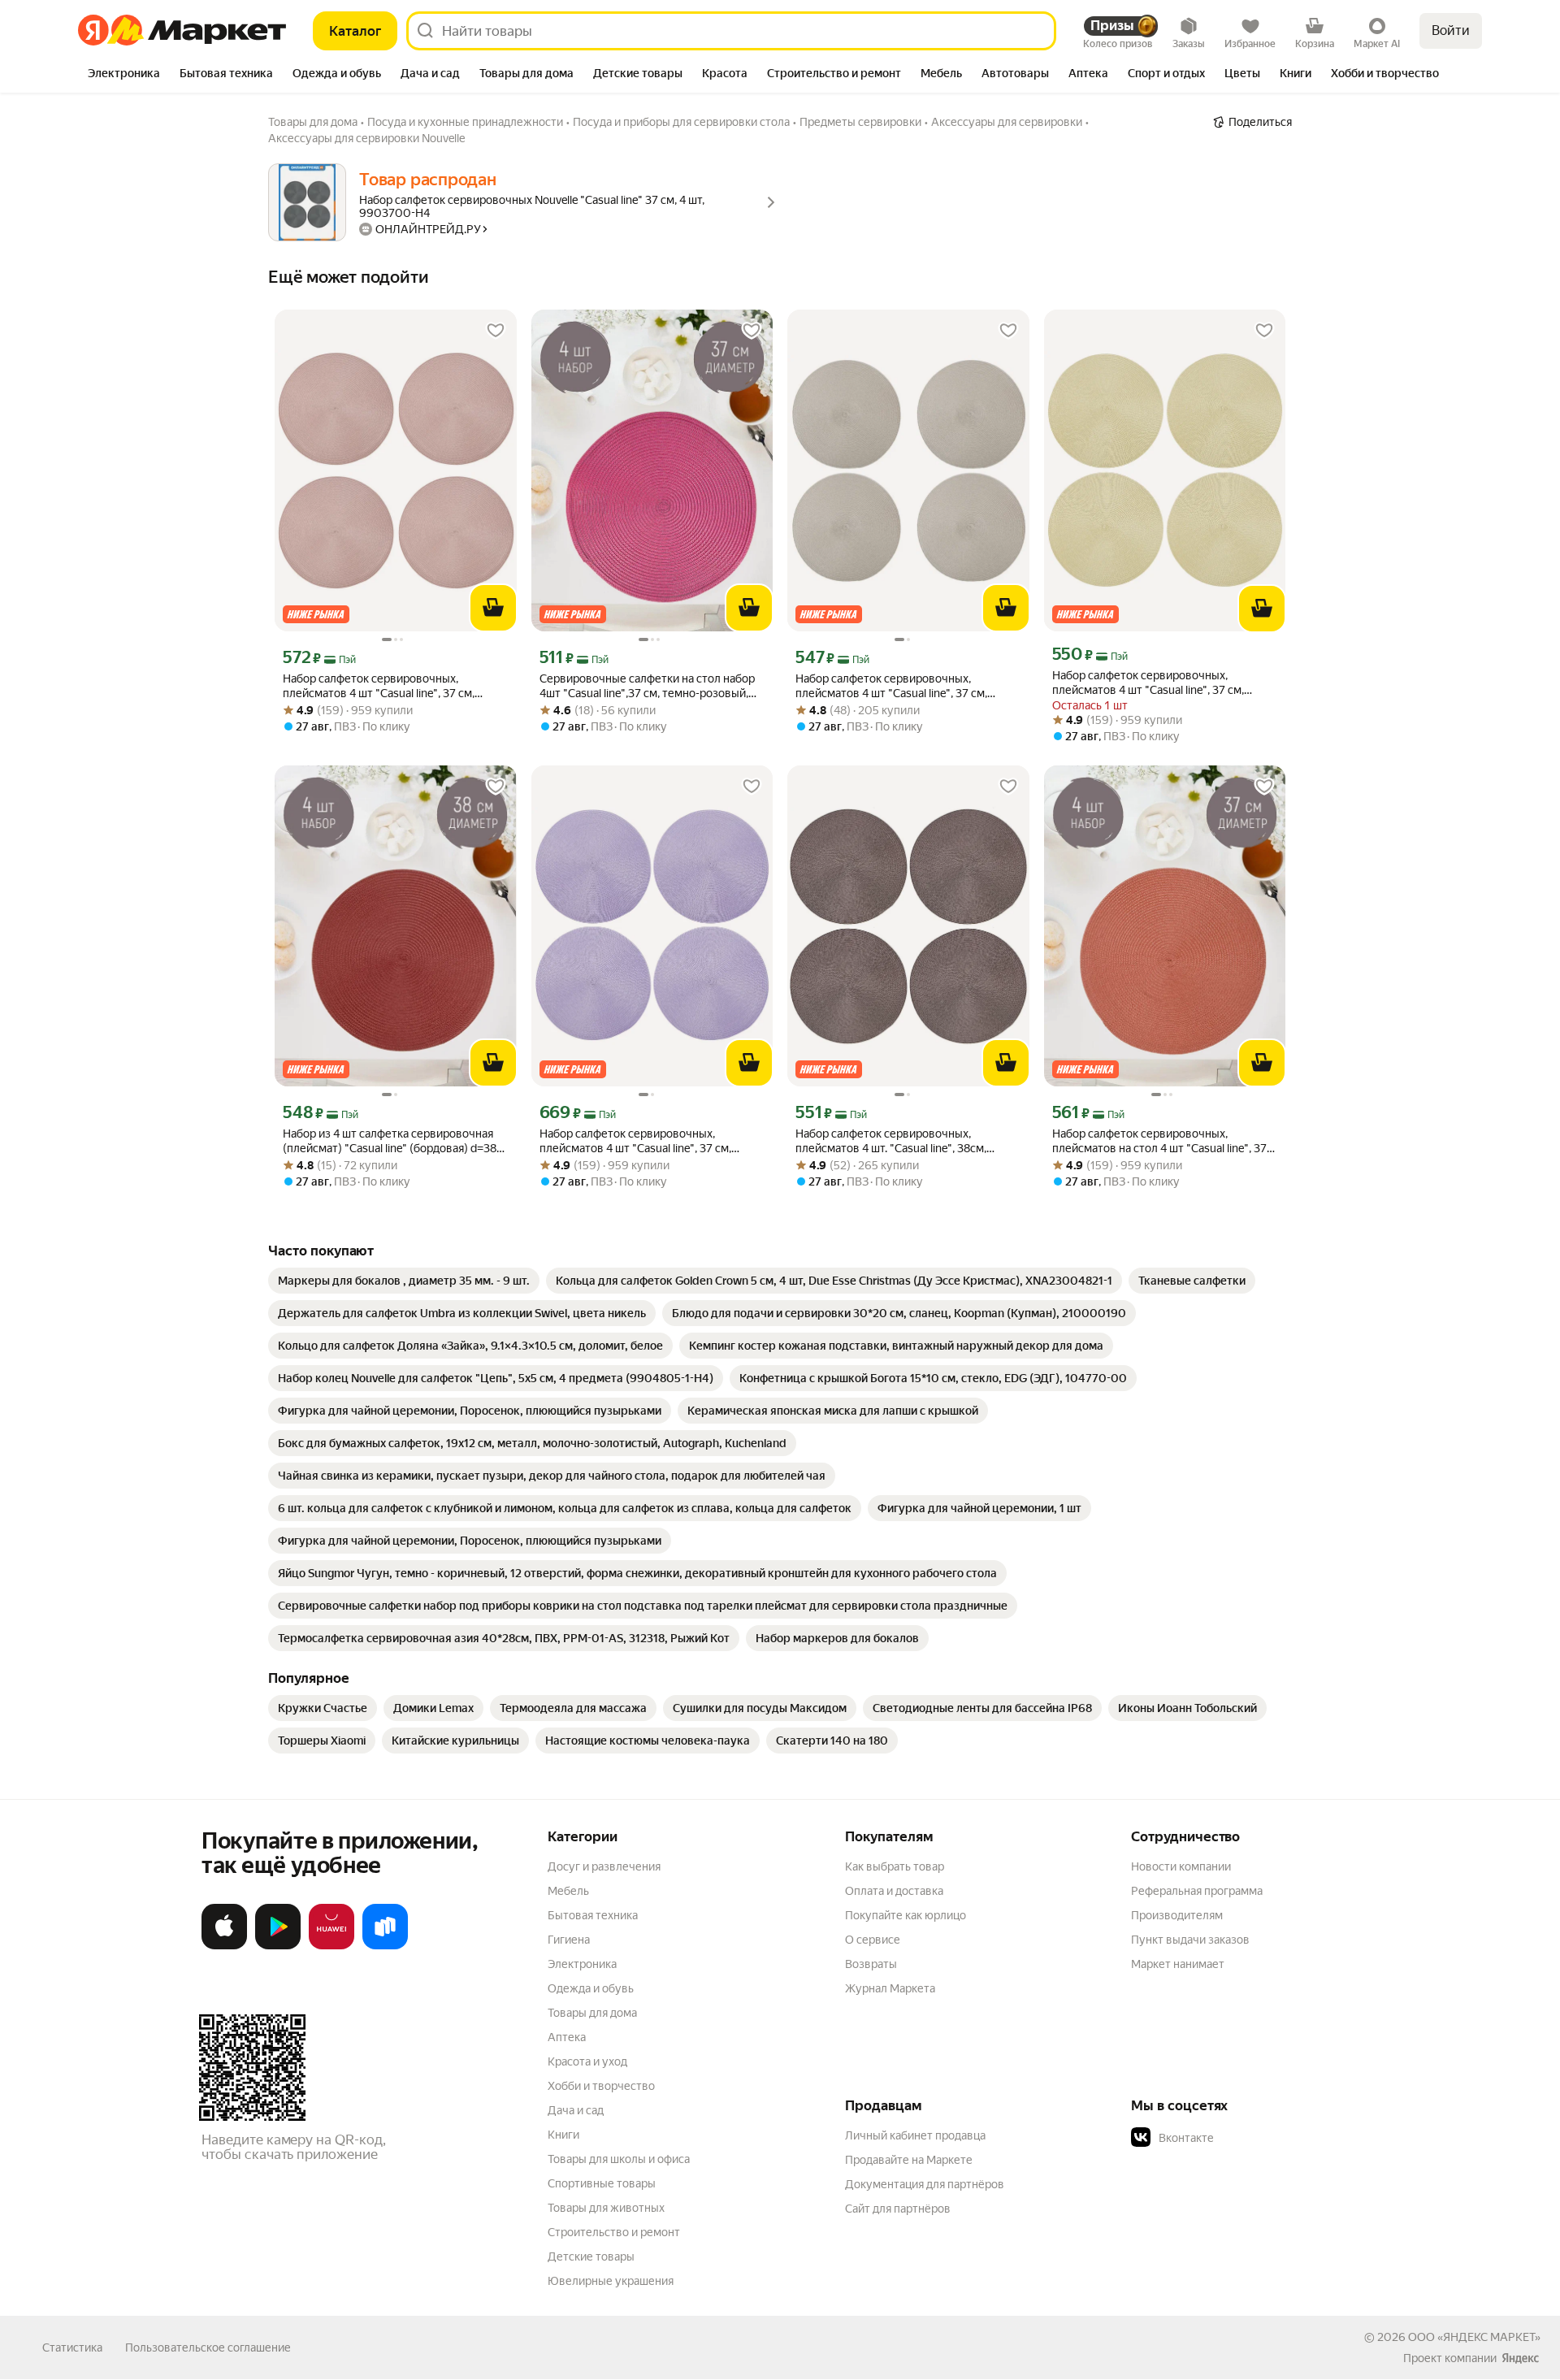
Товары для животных (606, 2208)
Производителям (1177, 1915)
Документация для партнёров (925, 2184)
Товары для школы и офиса (619, 2159)
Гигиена (569, 1940)
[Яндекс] (1520, 2358)
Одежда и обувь (591, 1988)
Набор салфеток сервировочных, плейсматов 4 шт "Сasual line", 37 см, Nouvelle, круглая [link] (891, 686)
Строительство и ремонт (614, 2232)
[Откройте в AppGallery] (331, 1946)
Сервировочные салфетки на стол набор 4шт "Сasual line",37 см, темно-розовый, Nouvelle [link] (647, 686)
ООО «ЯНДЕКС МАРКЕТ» (1474, 2337)
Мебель (568, 1891)
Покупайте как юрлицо (906, 1915)
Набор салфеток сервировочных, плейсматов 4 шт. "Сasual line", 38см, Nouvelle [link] (891, 1141)
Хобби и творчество (601, 2086)
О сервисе (873, 1940)
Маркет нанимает (1178, 1964)
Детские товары (591, 2256)
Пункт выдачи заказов (1190, 1940)
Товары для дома (592, 2013)
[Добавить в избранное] (496, 331)
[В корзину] (493, 608)
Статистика (72, 2347)
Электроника (582, 1964)
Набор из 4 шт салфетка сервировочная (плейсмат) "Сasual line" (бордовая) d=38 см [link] (390, 1141)
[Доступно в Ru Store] (385, 1946)
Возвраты (871, 1964)
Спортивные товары (602, 2183)
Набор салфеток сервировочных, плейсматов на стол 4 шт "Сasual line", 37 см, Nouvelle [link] (1159, 1141)
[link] (404, 1281)
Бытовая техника (593, 1915)
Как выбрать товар (895, 1866)
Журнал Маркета (890, 1988)
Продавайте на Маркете (909, 2160)
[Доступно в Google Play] (278, 1946)
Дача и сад (576, 2110)
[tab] (124, 75)
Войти (1451, 30)
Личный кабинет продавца (915, 2135)
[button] (1245, 2138)
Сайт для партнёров (898, 2209)
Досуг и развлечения (604, 1866)
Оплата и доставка (894, 1891)
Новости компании (1181, 1866)
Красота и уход (587, 2061)
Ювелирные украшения (611, 2281)
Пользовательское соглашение (208, 2347)
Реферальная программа (1197, 1891)
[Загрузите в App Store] (224, 1946)
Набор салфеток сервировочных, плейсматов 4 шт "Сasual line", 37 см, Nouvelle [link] (379, 686)
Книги (563, 2135)
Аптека (567, 2037)
